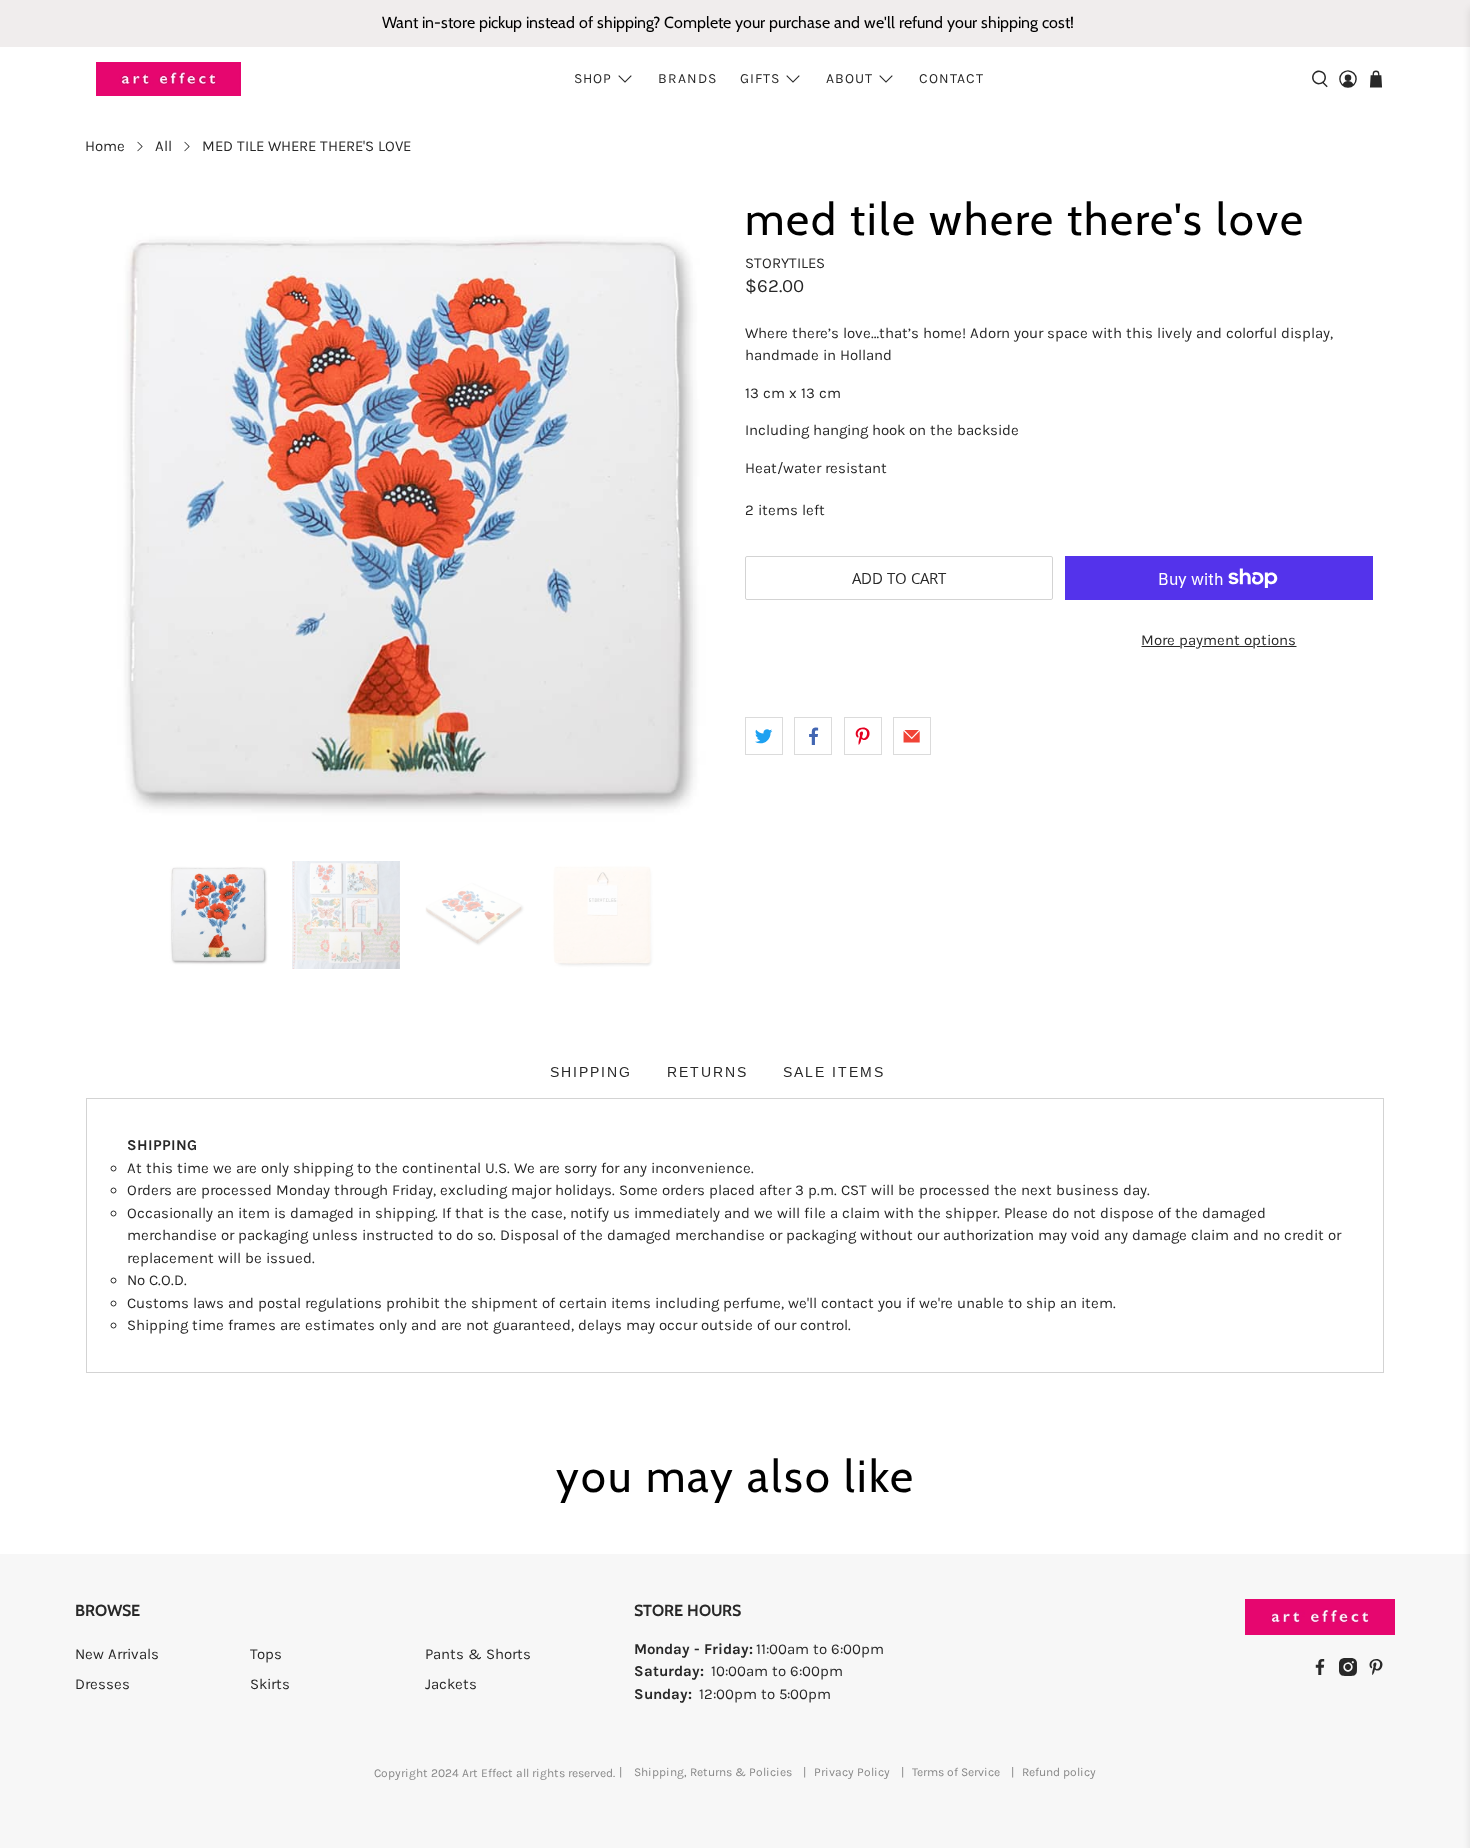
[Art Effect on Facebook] (1325, 1671)
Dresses (102, 1684)
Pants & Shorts (478, 1654)
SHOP (593, 78)
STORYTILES (785, 263)
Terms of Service (956, 1772)
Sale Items (834, 1072)
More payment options (1218, 640)
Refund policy (1059, 1772)
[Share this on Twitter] (764, 736)
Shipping (591, 1072)
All (163, 146)
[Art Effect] (168, 79)
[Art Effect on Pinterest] (1381, 1671)
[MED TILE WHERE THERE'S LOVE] (405, 521)
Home (105, 146)
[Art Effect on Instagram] (1353, 1671)
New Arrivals (117, 1654)
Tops (266, 1654)
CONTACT (951, 78)
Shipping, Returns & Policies (713, 1772)
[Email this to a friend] (912, 736)
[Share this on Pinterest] (863, 736)
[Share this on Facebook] (813, 736)
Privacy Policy (852, 1772)
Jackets (451, 1684)
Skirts (270, 1684)
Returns (707, 1072)
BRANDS (687, 78)
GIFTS (760, 78)
